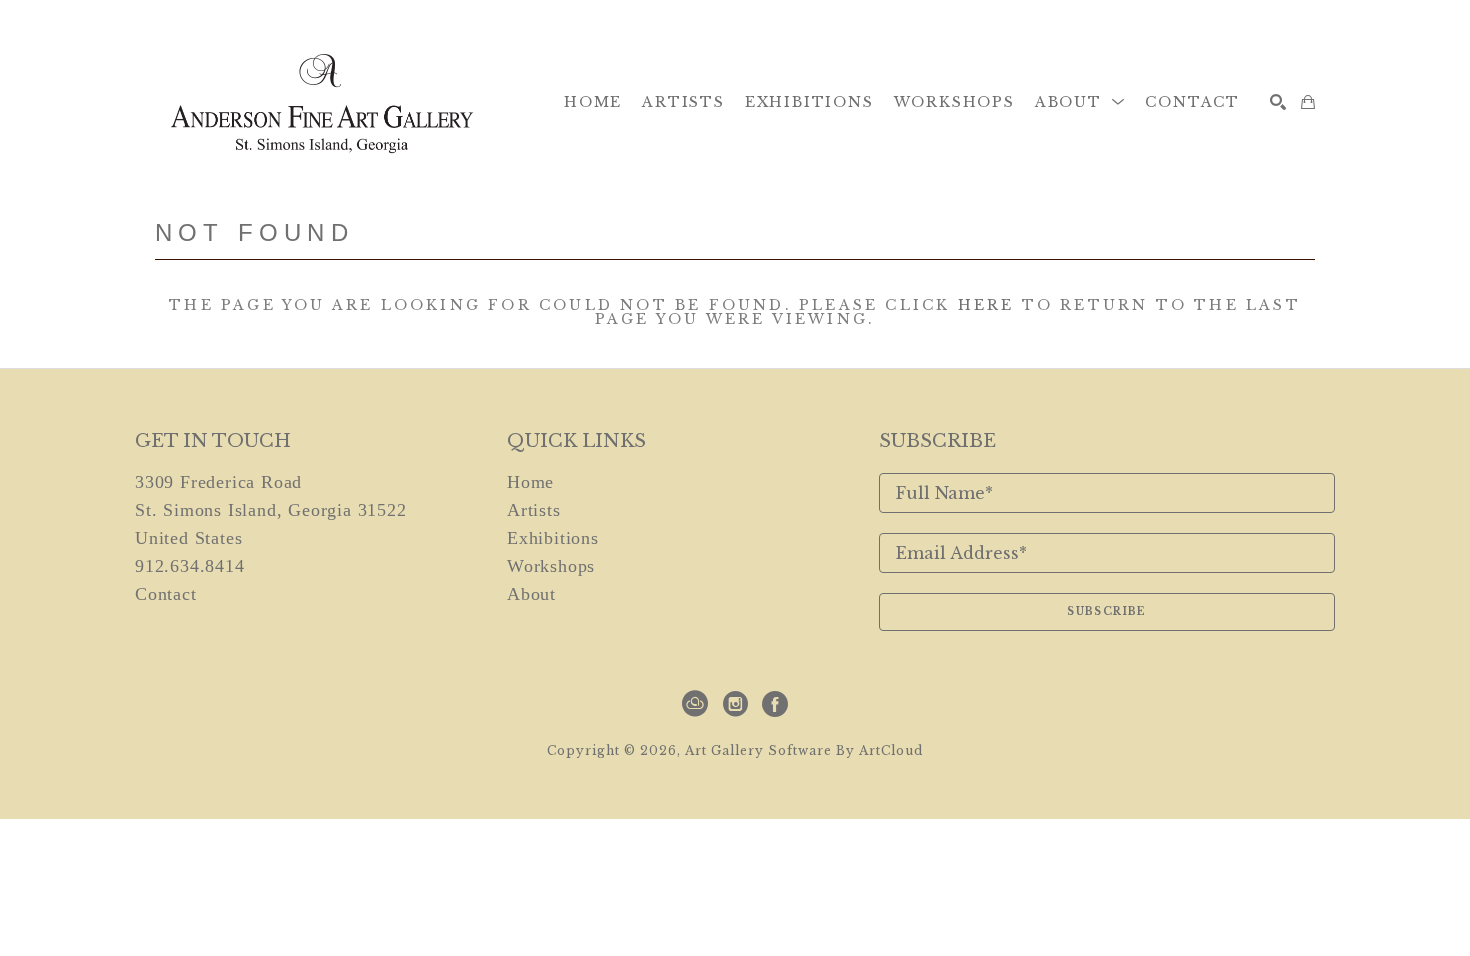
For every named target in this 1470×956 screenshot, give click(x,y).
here (986, 305)
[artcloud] (695, 704)
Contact (166, 594)
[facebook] (775, 704)
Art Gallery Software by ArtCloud (804, 750)
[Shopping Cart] (1308, 102)
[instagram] (735, 704)
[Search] (1278, 102)
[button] (1080, 102)
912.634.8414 (190, 566)
